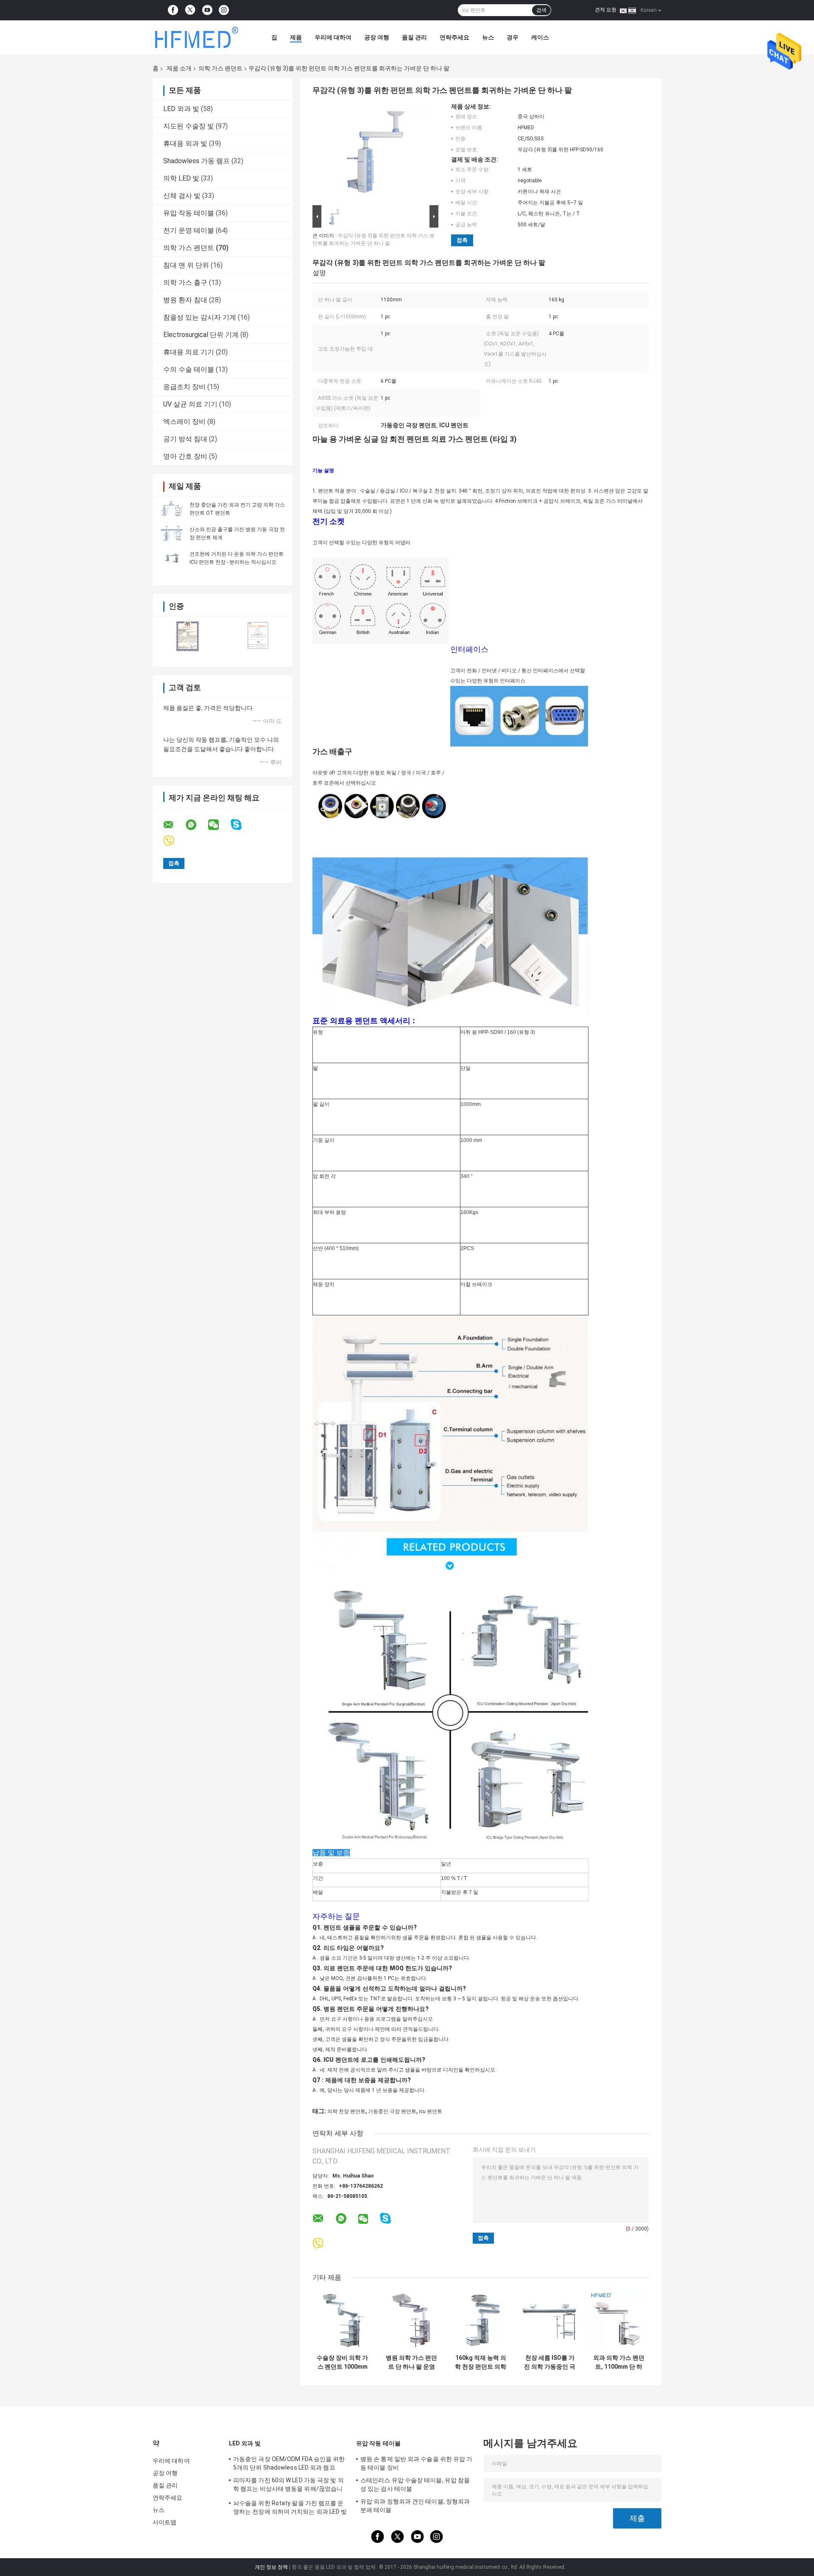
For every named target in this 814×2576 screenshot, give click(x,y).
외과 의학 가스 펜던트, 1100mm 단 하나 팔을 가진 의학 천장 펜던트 (619, 2362)
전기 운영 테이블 (189, 230)
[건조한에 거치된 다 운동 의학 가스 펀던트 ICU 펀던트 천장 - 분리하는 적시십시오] (172, 558)
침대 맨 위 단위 (186, 265)
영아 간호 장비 (185, 456)
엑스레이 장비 (184, 422)
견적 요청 (606, 10)
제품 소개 (179, 68)
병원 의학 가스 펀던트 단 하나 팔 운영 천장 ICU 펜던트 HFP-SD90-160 (411, 2362)
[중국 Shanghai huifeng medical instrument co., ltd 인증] (188, 636)
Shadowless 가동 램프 (197, 161)
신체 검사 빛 (182, 196)
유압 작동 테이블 (189, 213)
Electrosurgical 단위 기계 (201, 335)
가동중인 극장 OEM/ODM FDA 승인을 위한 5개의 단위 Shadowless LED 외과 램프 (289, 2463)
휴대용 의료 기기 (189, 352)
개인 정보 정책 (271, 2567)
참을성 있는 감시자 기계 (200, 317)
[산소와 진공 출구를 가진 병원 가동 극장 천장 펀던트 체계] (172, 533)
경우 (513, 37)
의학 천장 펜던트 (346, 2111)
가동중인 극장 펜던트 (392, 2111)
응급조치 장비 (184, 387)
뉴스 (488, 37)
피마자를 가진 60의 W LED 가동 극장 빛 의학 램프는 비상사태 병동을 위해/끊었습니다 (289, 2486)
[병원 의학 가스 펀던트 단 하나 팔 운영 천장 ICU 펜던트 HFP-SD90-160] (411, 2320)
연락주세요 (454, 37)
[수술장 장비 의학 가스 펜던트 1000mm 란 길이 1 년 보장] (342, 2320)
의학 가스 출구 (185, 283)
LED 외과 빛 (181, 109)
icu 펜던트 (431, 2111)
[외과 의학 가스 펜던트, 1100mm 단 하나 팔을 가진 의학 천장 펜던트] (619, 2320)
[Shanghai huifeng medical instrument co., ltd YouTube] (207, 10)
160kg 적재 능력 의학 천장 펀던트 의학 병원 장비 (481, 2362)
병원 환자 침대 (185, 300)
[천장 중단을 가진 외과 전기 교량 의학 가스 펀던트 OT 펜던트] (172, 509)
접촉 (462, 240)
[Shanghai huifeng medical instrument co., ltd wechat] (219, 825)
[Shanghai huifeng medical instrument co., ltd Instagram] (224, 10)
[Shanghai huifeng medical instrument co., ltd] (199, 37)
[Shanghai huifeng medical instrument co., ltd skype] (241, 825)
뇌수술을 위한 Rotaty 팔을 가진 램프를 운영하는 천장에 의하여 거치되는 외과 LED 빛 (290, 2507)
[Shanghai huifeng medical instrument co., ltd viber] (174, 841)
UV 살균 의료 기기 (190, 404)
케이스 (540, 37)
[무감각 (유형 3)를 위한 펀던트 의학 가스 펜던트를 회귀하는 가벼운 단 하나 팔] (372, 153)
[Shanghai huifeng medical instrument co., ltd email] (174, 825)
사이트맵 (164, 2522)
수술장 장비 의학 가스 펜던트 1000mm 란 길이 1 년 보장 (342, 2362)
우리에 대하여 (333, 37)
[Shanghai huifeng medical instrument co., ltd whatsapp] (196, 825)
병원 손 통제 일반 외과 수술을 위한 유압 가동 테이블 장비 (417, 2463)
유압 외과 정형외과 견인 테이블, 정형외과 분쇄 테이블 (415, 2506)
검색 (541, 10)
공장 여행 (377, 37)
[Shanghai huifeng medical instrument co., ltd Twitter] (190, 10)
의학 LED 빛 (181, 178)
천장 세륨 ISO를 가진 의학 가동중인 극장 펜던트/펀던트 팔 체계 (550, 2362)
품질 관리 (414, 37)
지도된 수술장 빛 (189, 126)
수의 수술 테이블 (189, 369)
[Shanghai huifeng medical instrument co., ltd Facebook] (173, 10)
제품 (296, 37)
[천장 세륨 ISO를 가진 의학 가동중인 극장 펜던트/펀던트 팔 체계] (550, 2320)
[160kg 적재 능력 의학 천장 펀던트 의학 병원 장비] (481, 2320)
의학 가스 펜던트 (220, 68)
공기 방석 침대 (185, 439)
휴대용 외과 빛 (185, 143)
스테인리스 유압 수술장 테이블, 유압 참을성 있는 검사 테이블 (415, 2484)
